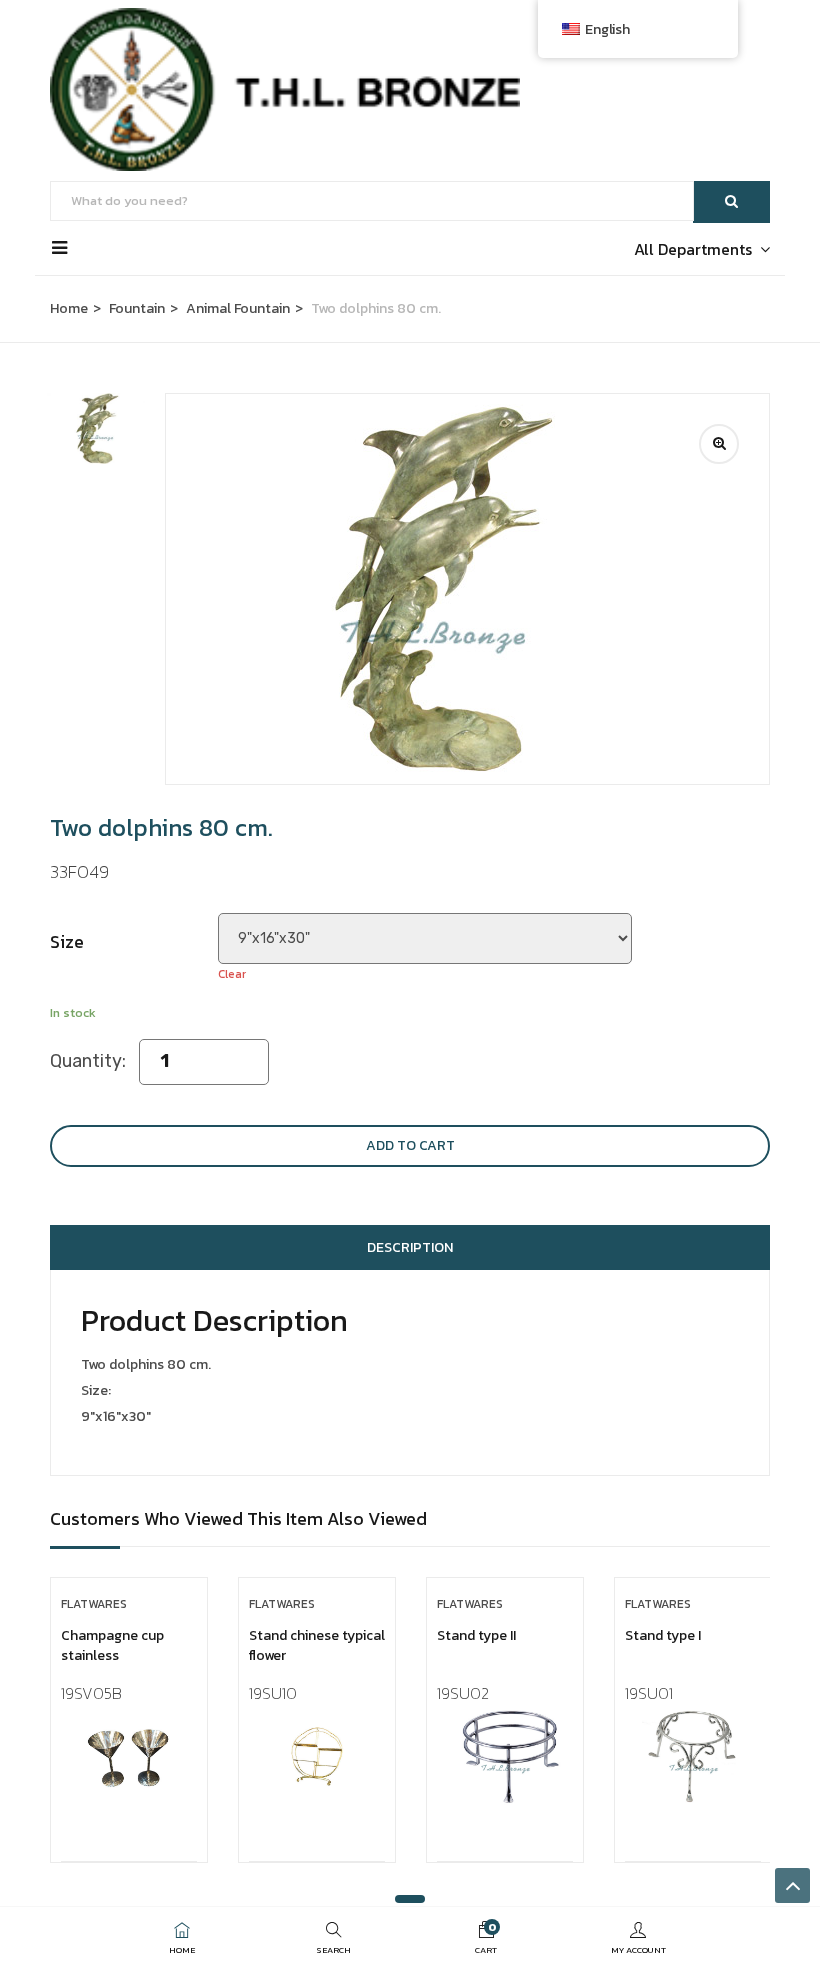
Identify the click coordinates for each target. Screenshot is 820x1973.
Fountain (137, 308)
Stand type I (663, 1635)
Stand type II (476, 1635)
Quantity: (88, 1061)
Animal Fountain (238, 308)
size (67, 941)
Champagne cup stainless (112, 1645)
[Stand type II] (505, 1756)
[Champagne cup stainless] (129, 1756)
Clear (232, 974)
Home (69, 308)
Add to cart (410, 1145)
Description (410, 1247)
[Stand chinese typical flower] (317, 1756)
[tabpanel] (129, 1735)
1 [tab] (410, 1899)
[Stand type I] (693, 1756)
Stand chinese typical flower (317, 1645)
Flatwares (94, 1604)
